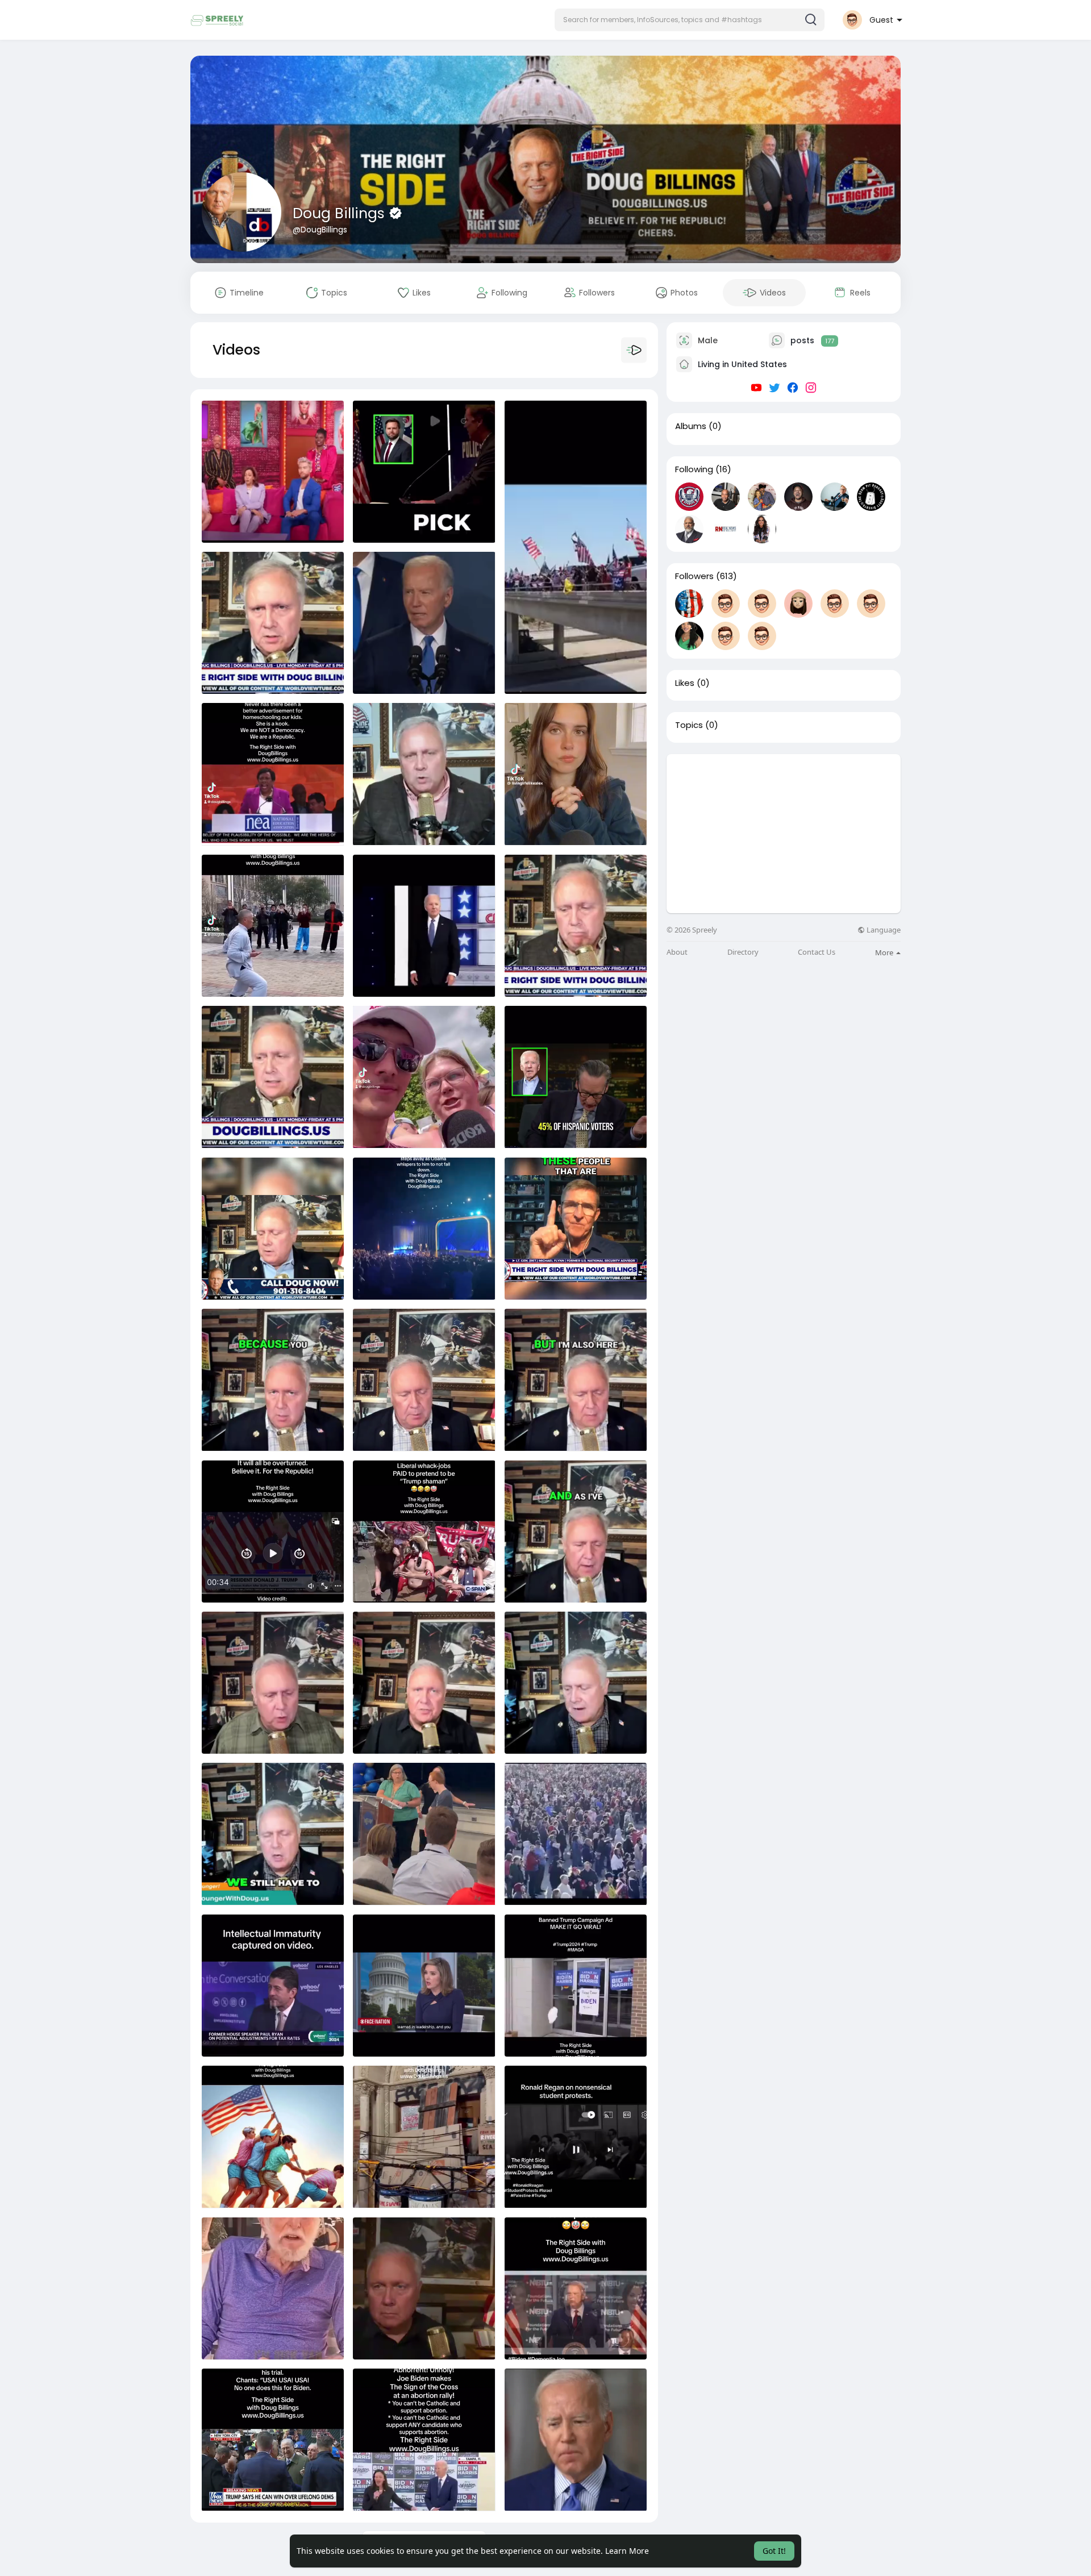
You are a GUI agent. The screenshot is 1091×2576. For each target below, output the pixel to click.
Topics (689, 725)
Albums (691, 426)
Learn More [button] (627, 2551)
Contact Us (817, 952)
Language (883, 930)
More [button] (885, 952)
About (677, 952)
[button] (690, 20)
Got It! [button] (774, 2551)
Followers (694, 576)
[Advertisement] (784, 834)
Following (694, 469)
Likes (685, 683)
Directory (743, 952)
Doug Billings (341, 213)
